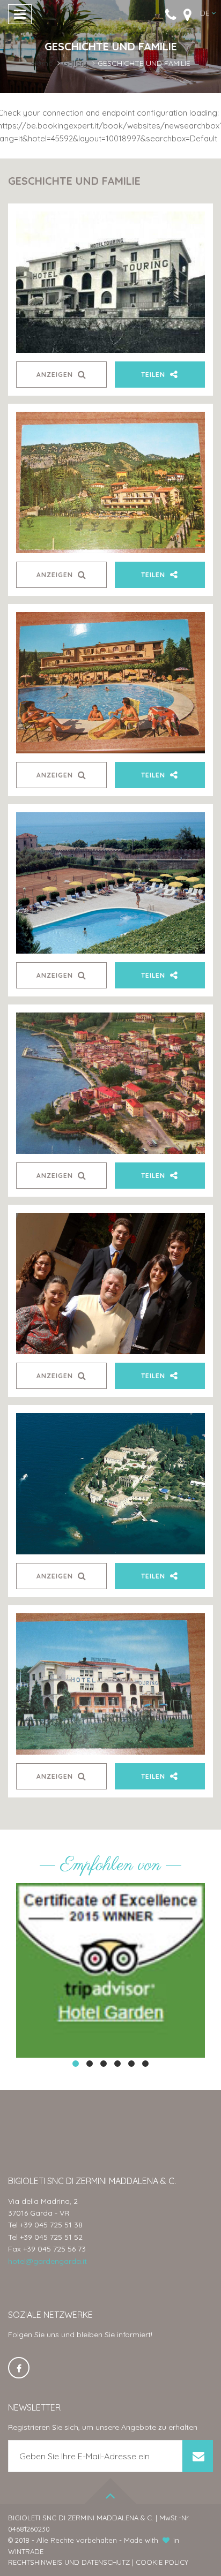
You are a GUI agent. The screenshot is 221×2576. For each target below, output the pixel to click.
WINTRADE (26, 2551)
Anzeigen (56, 375)
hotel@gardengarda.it (47, 2261)
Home (42, 63)
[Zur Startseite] (110, 15)
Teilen (154, 375)
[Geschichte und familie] (110, 282)
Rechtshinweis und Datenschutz (69, 2562)
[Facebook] (19, 2368)
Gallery (75, 63)
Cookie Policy (162, 2562)
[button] (208, 13)
